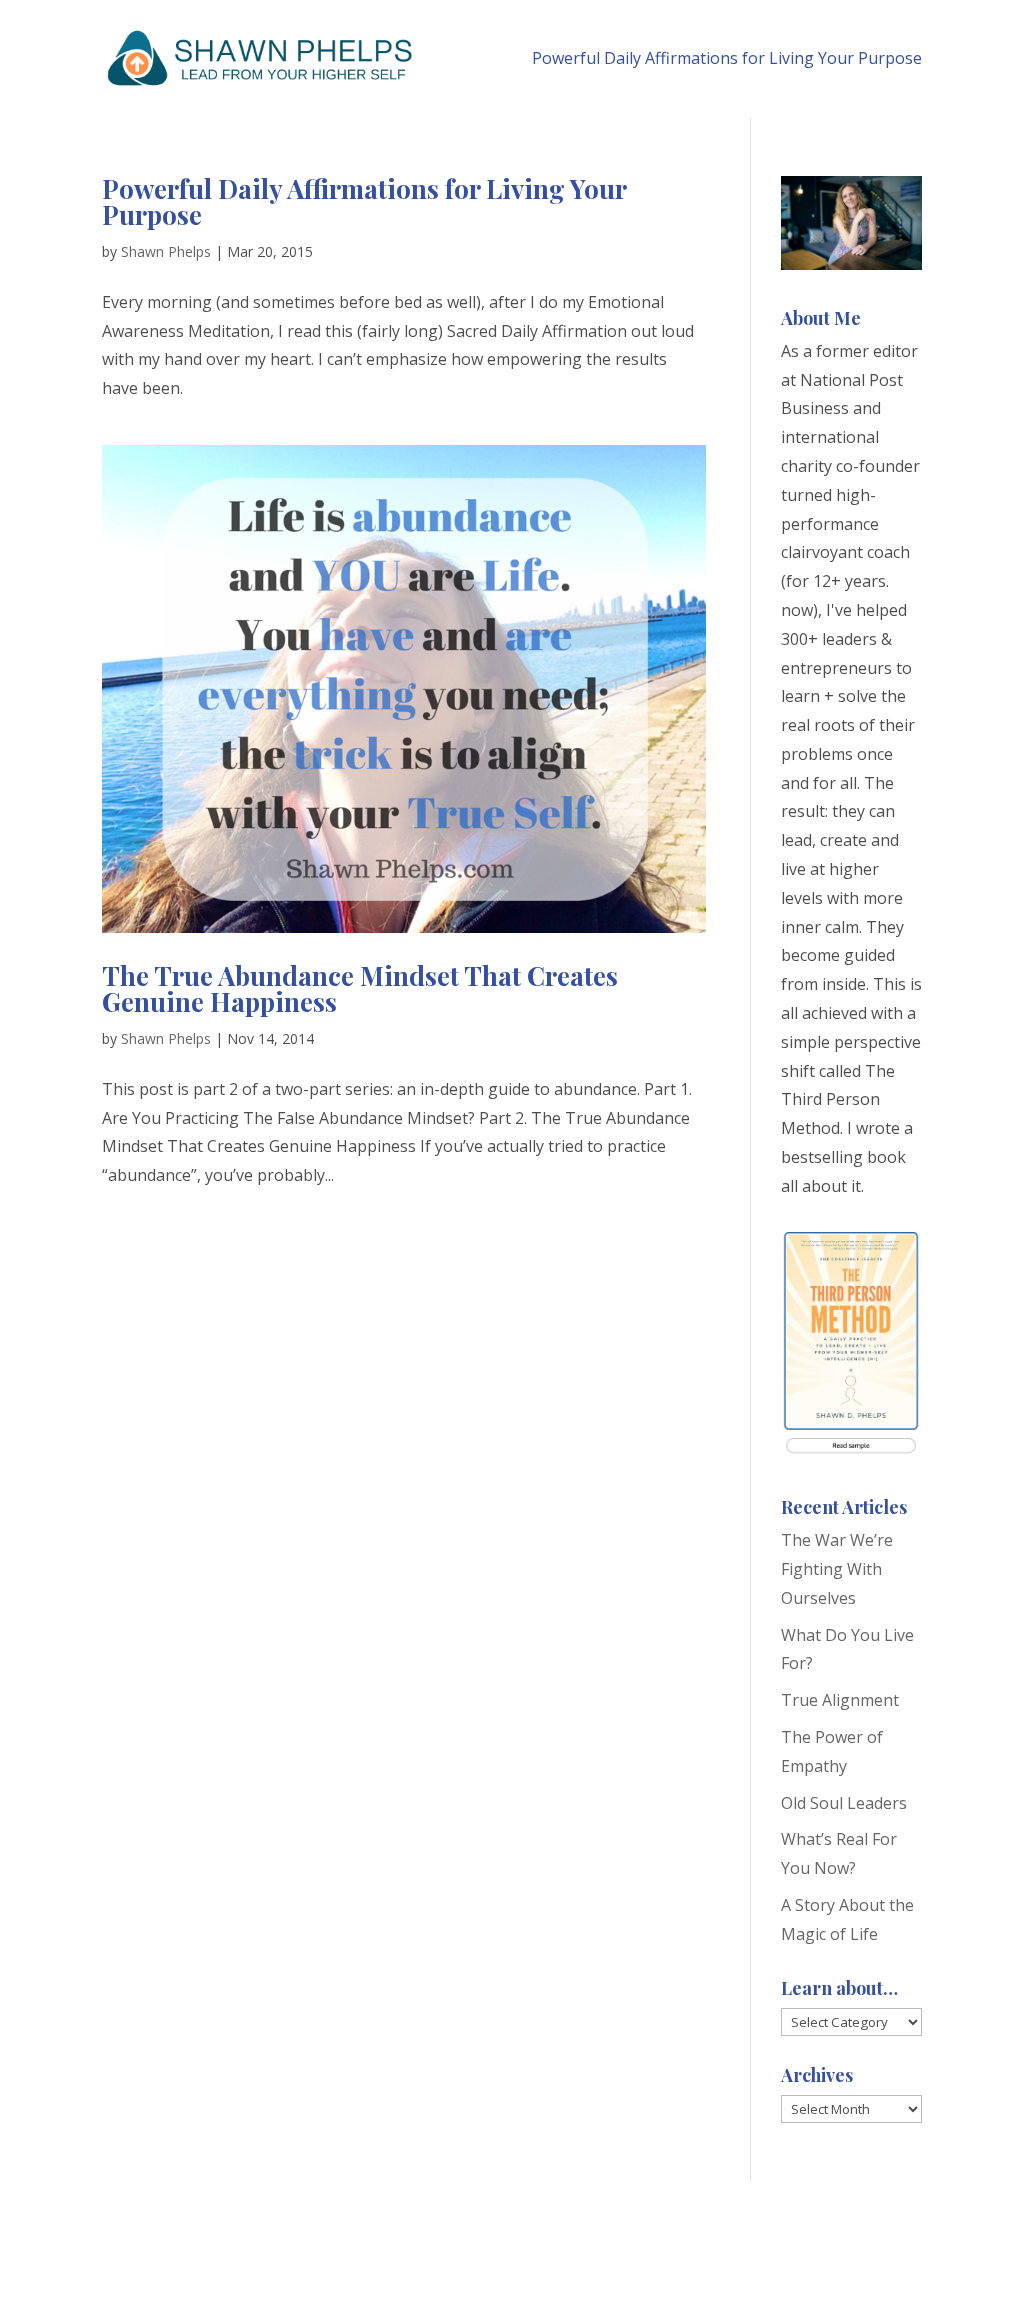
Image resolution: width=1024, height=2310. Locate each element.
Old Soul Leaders (844, 1803)
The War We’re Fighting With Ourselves (837, 1569)
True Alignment (840, 1700)
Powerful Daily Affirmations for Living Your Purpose (727, 58)
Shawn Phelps (166, 251)
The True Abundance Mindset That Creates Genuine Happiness (360, 988)
